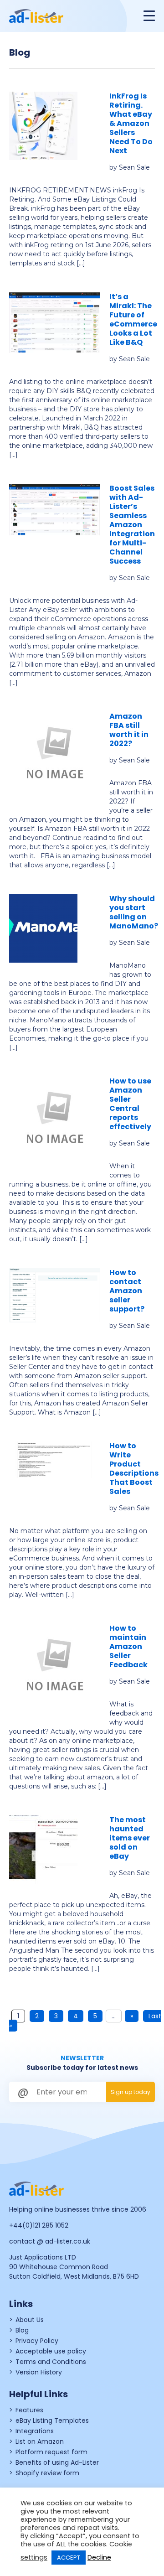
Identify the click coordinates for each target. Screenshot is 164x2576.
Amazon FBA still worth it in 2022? (129, 730)
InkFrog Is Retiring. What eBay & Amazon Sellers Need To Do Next (131, 123)
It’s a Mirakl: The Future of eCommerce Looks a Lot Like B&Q (133, 319)
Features (29, 2410)
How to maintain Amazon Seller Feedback (128, 1646)
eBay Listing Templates (52, 2421)
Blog (22, 2330)
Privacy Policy (37, 2341)
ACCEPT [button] (69, 2558)
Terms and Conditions (51, 2362)
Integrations (35, 2431)
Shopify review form (47, 2473)
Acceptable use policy (51, 2351)
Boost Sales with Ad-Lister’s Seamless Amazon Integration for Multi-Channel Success (132, 525)
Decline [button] (99, 2557)
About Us (30, 2320)
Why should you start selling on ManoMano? (134, 912)
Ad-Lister (41, 16)
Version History (39, 2372)
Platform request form (51, 2452)
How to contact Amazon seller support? (127, 1291)
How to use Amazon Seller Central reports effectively (130, 1104)
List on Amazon (40, 2441)
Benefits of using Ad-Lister (57, 2462)
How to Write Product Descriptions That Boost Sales (134, 1469)
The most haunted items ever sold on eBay (130, 1838)
